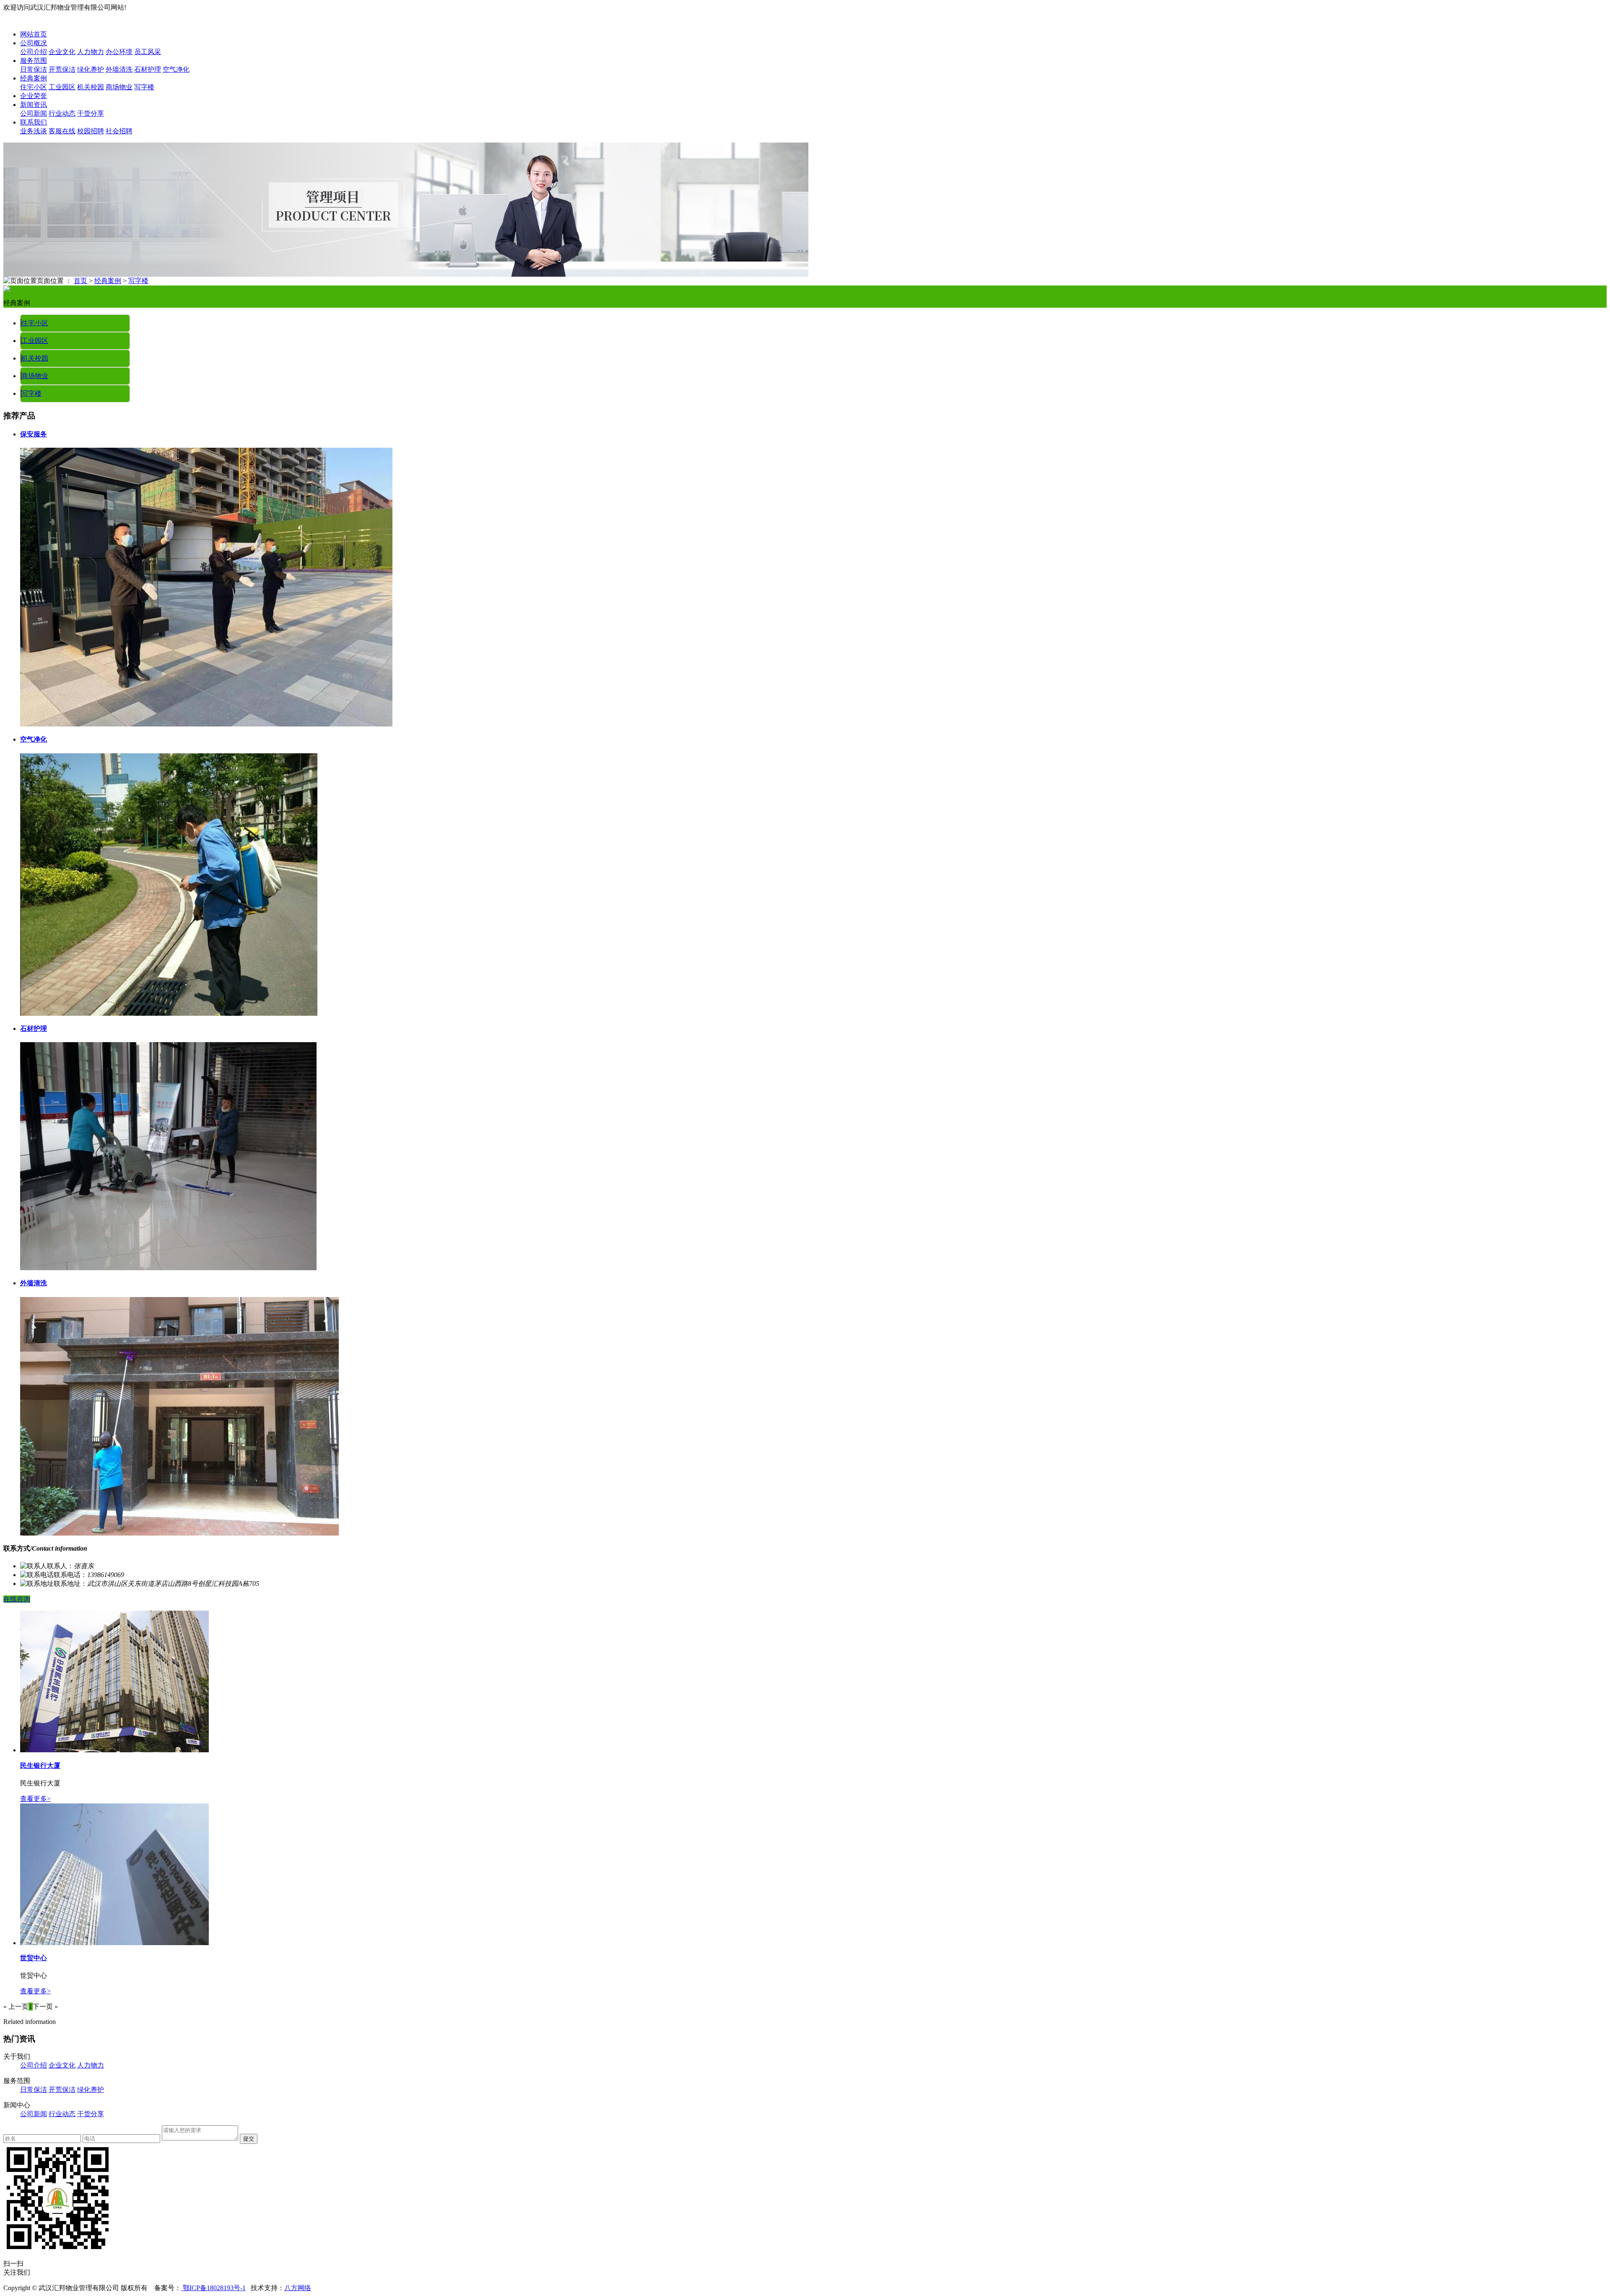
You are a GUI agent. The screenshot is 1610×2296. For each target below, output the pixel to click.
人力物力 (91, 52)
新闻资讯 (34, 105)
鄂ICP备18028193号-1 (213, 2288)
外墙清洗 (119, 69)
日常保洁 (34, 69)
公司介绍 (34, 52)
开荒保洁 (62, 69)
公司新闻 (34, 113)
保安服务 (34, 434)
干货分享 (91, 113)
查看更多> (35, 1799)
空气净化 (176, 69)
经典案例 (34, 78)
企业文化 (62, 52)
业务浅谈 (34, 131)
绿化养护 (91, 69)
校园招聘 (91, 131)
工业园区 (62, 87)
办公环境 (119, 52)
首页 (80, 281)
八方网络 (298, 2288)
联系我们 (34, 122)
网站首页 (34, 34)
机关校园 (91, 87)
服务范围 (34, 61)
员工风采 (148, 52)
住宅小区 (34, 87)
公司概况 (34, 43)
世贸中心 (34, 1958)
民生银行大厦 (40, 1765)
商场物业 (119, 87)
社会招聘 (119, 131)
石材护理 (148, 69)
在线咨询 (17, 1599)
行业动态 (62, 113)
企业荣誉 (34, 96)
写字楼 (144, 87)
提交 (249, 2139)
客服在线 (62, 131)
